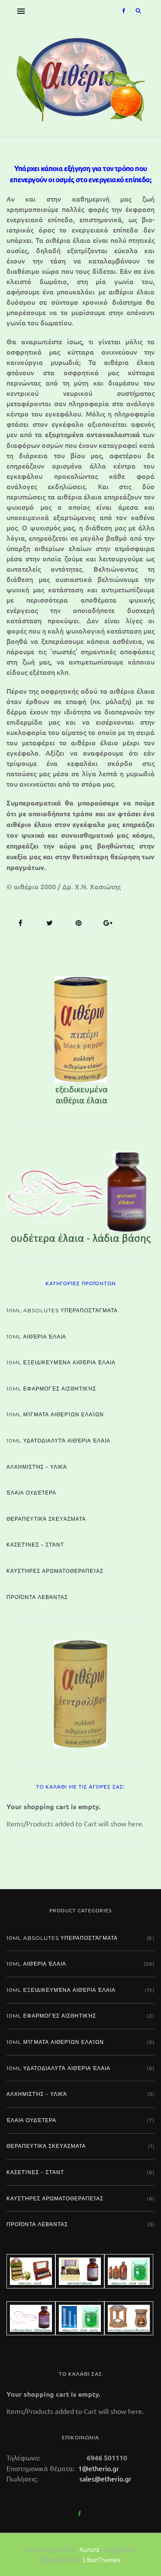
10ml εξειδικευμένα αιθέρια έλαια (61, 1362)
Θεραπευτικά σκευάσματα (46, 1519)
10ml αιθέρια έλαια (36, 1337)
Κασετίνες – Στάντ (35, 1545)
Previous (27, 1039)
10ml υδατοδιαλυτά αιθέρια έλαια (58, 1441)
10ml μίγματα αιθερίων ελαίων (55, 1414)
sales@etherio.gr (105, 2478)
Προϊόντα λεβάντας (37, 1597)
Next (134, 1039)
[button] (19, 11)
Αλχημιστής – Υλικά (37, 1467)
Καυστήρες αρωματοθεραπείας (55, 1571)
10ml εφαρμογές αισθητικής (51, 1389)
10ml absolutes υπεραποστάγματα (62, 1310)
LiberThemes (102, 2559)
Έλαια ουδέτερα (31, 1493)
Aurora (89, 2549)
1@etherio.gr (98, 2468)
